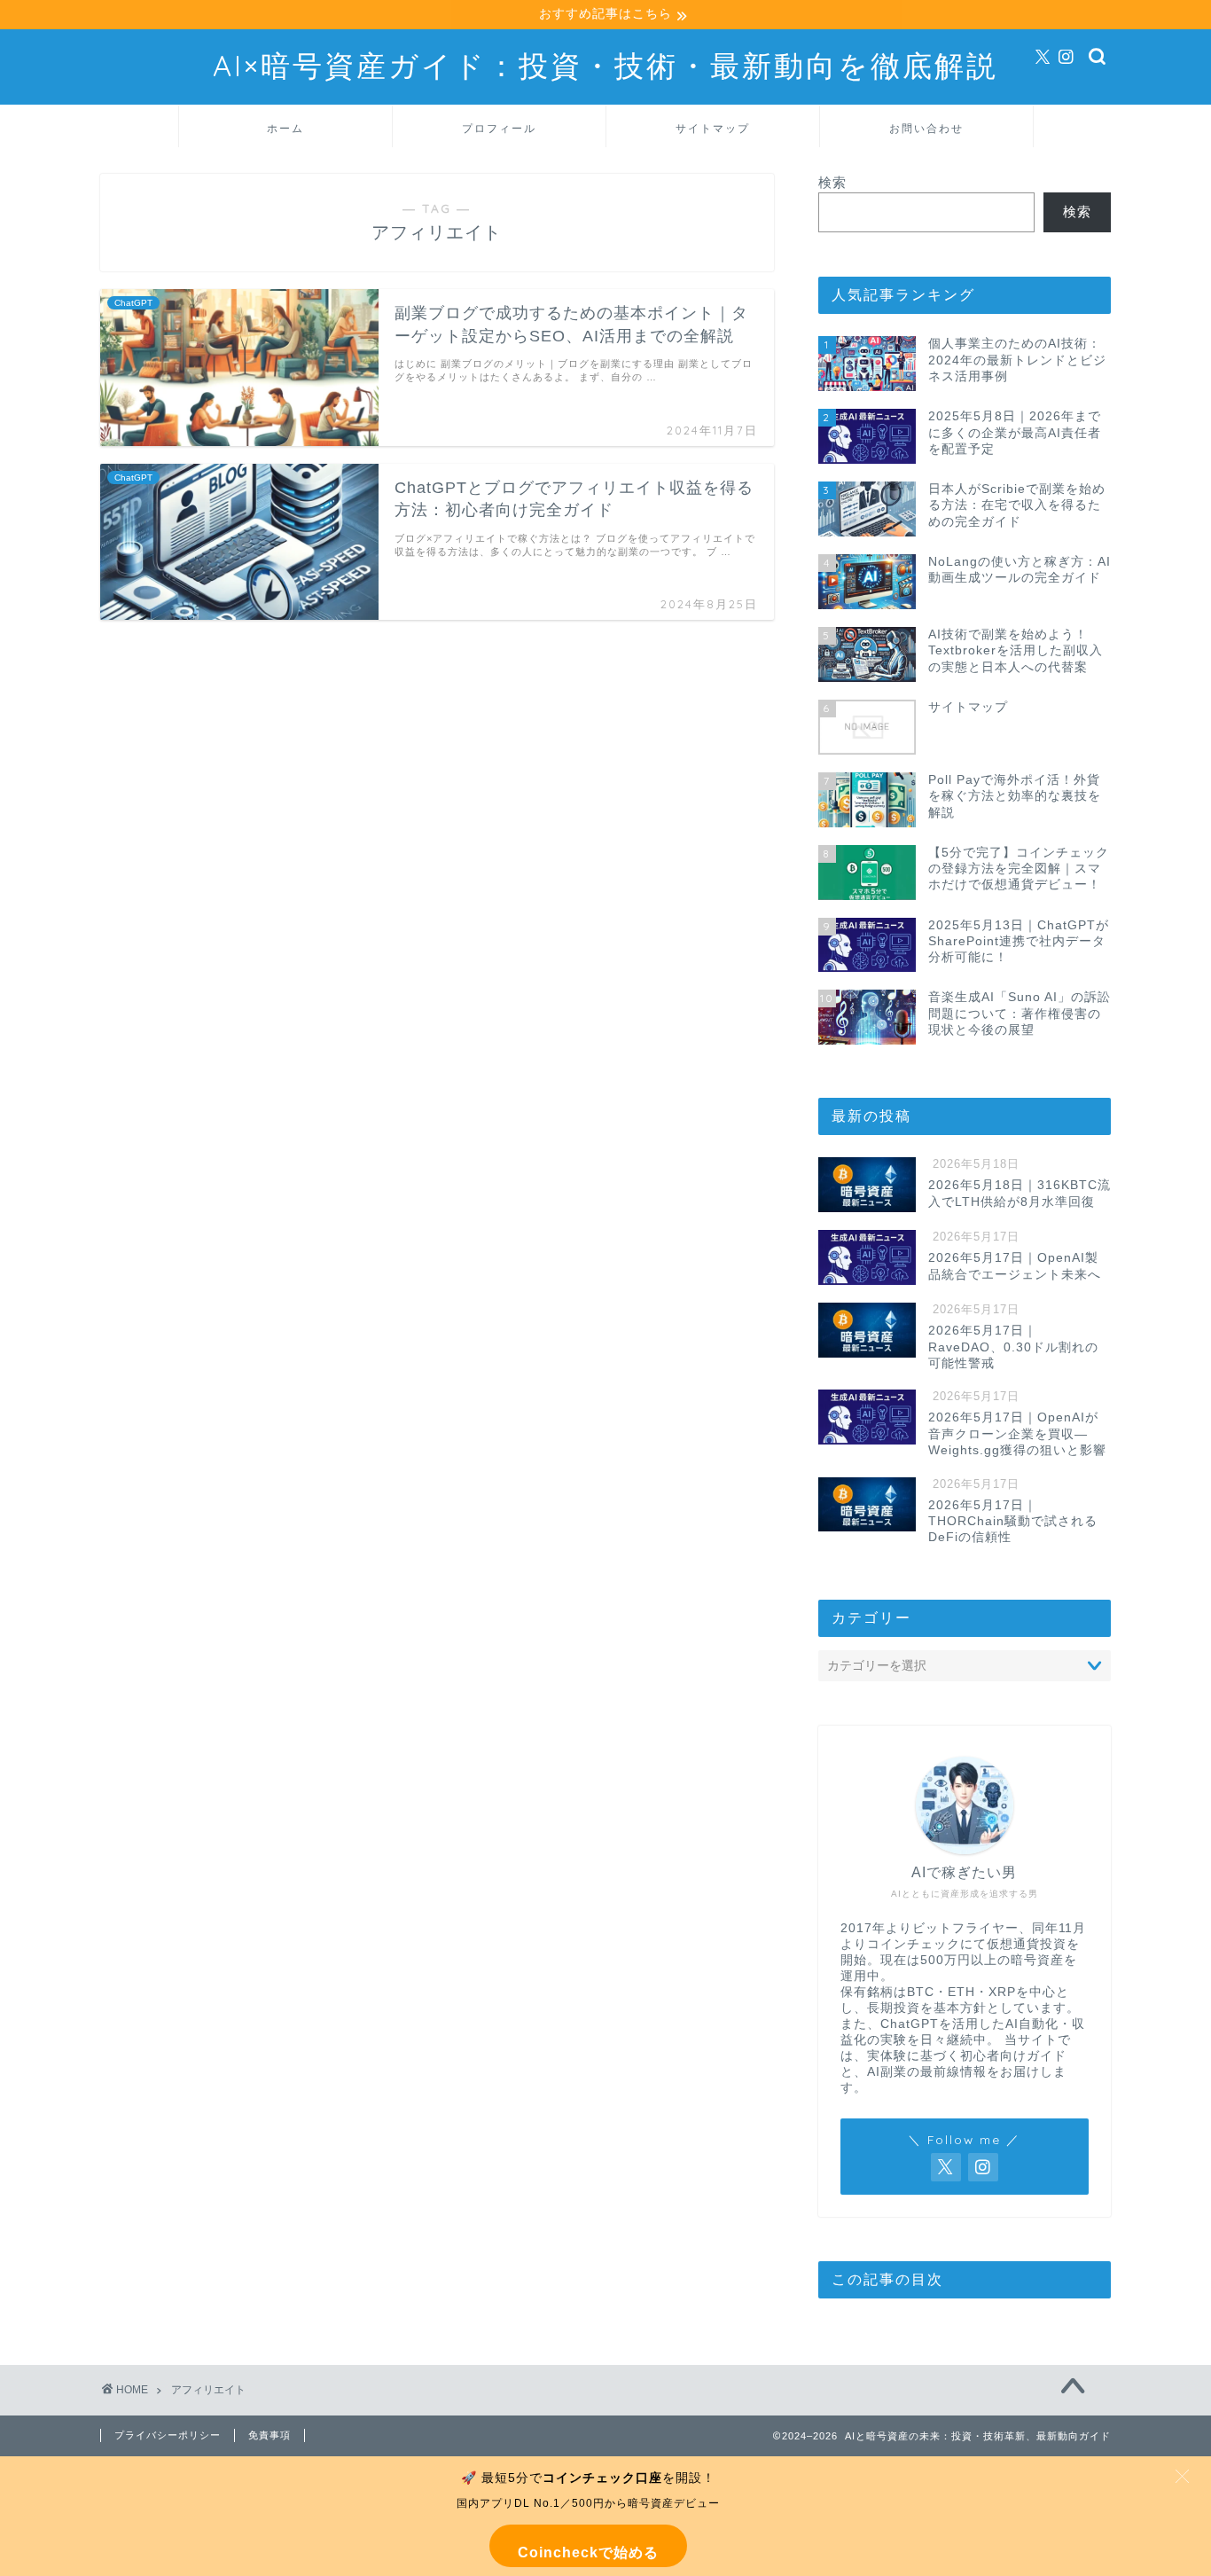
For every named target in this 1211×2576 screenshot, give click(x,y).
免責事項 (270, 2435)
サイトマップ (713, 128)
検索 (832, 182)
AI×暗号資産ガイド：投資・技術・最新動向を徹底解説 (605, 65)
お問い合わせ (926, 128)
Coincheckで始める (588, 2553)
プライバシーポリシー (168, 2435)
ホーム (285, 128)
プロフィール (499, 128)
